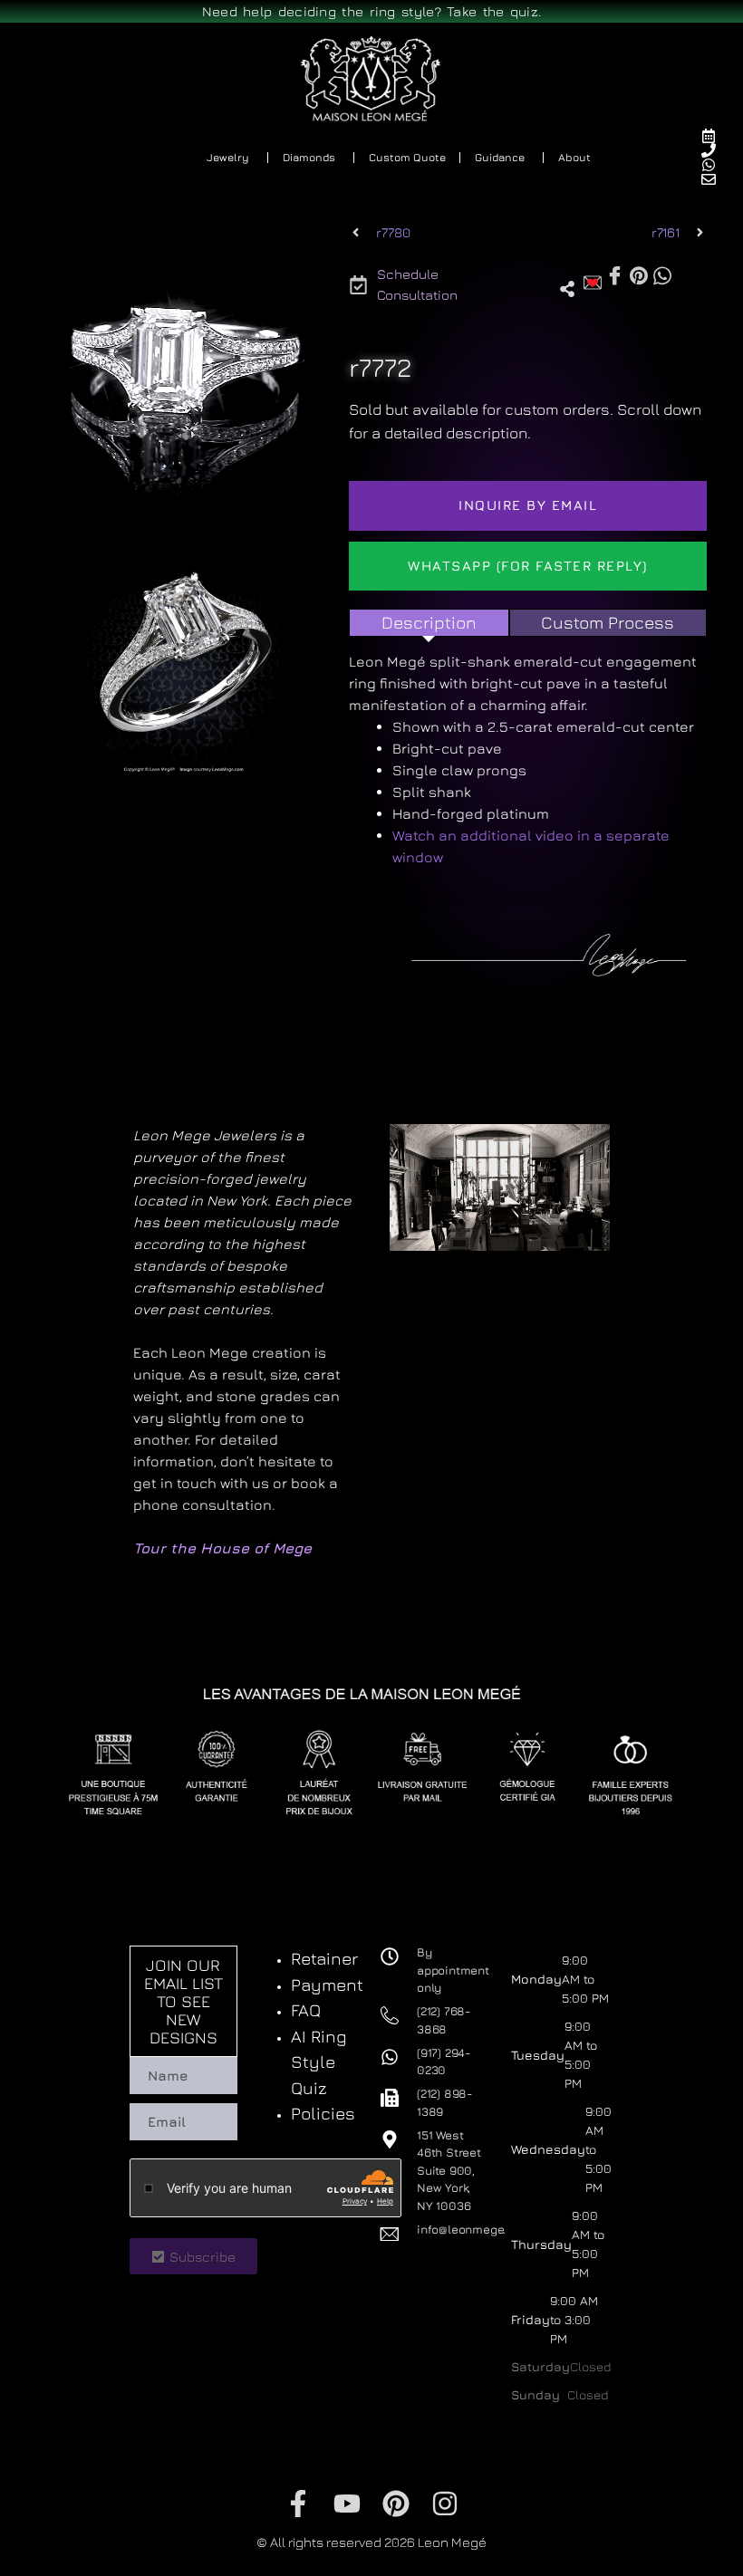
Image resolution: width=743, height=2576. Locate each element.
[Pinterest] (396, 2504)
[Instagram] (445, 2504)
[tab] (429, 623)
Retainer (324, 1958)
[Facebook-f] (298, 2504)
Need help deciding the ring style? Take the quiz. (372, 11)
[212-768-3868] (716, 150)
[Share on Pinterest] (639, 274)
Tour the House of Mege (222, 1548)
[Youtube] (347, 2504)
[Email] (716, 179)
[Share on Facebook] (615, 276)
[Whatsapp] (716, 165)
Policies (323, 2113)
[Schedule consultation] (716, 136)
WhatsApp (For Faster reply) (528, 566)
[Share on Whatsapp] (662, 274)
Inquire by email (528, 505)
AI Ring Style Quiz (319, 2062)
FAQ (306, 2010)
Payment (327, 1985)
